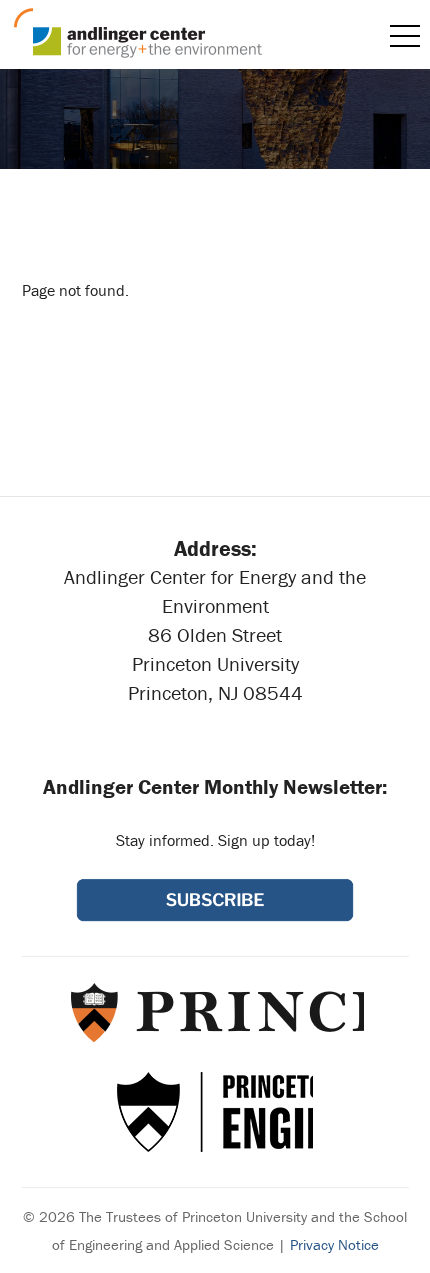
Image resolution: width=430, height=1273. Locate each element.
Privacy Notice (334, 1244)
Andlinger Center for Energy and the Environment (138, 33)
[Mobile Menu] (405, 36)
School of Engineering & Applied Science (215, 1112)
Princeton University (215, 1012)
